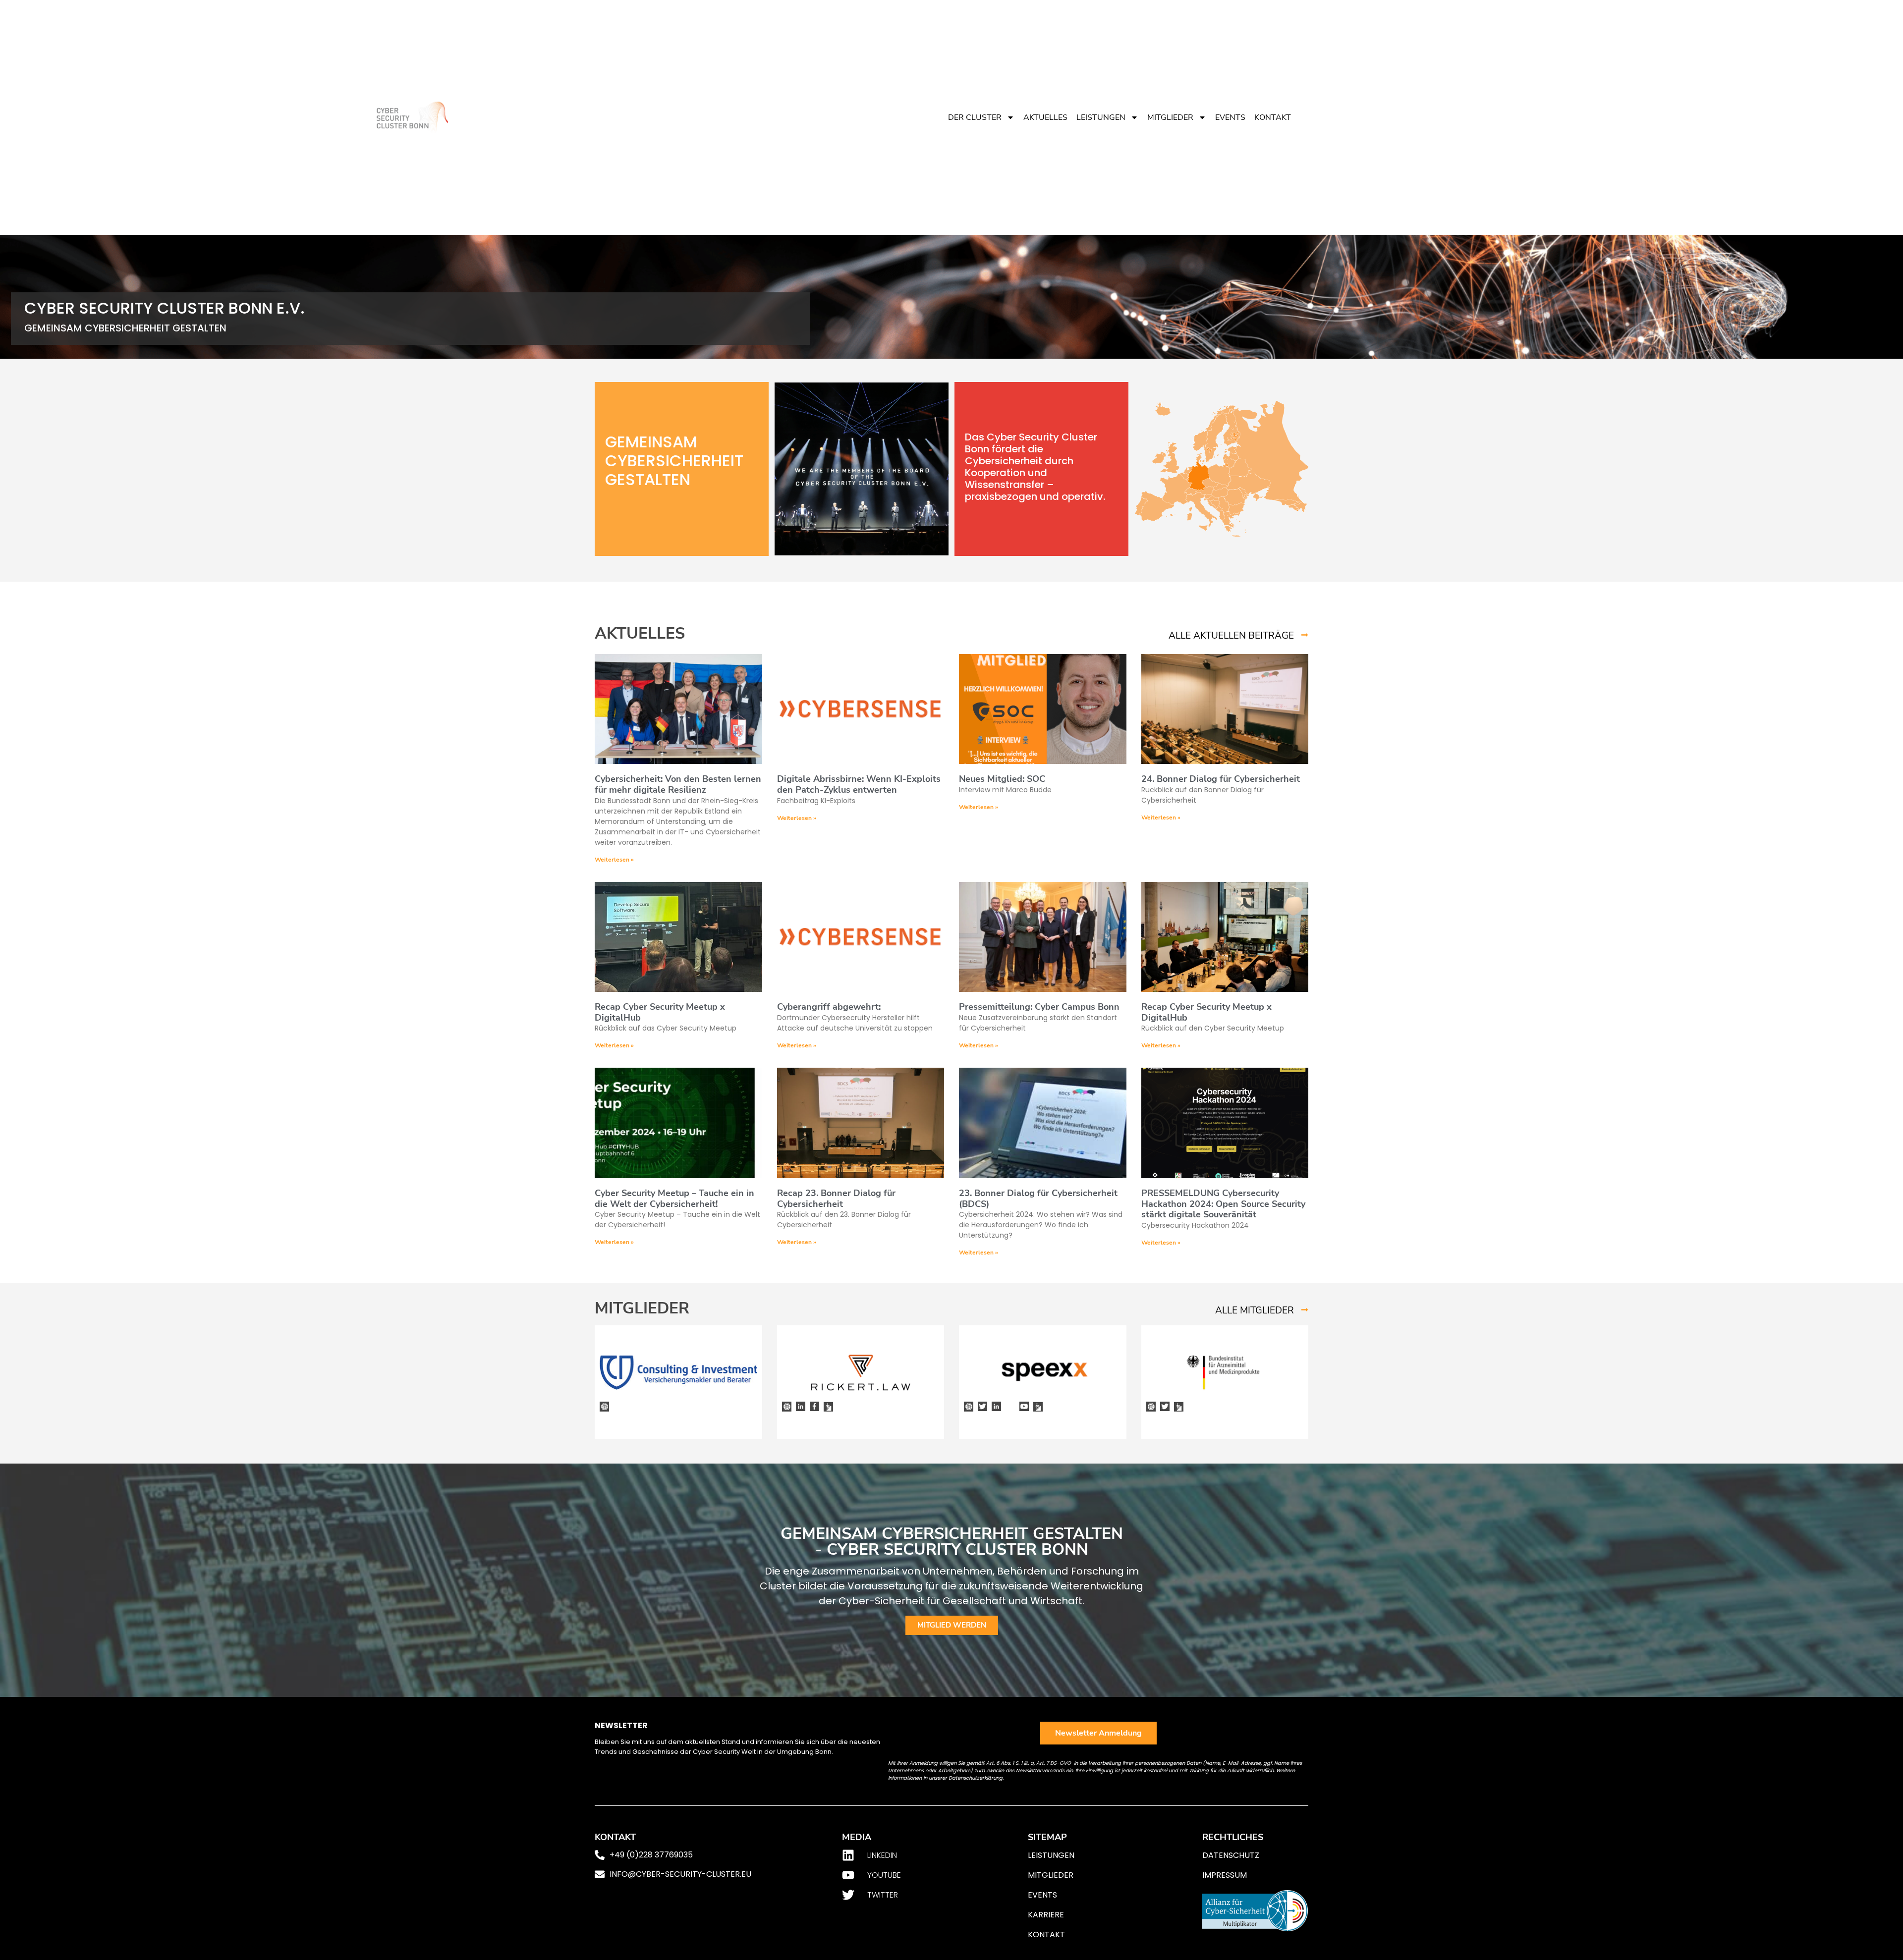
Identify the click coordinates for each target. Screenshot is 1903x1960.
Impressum (1225, 1875)
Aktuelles (1045, 117)
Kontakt (1273, 117)
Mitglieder (1170, 117)
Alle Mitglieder (1255, 1310)
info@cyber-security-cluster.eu (680, 1874)
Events (1230, 117)
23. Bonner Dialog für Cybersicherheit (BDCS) (1038, 1198)
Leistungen (1101, 117)
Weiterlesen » (614, 860)
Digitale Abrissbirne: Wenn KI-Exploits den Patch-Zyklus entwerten (859, 784)
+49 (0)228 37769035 (651, 1855)
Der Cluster (975, 117)
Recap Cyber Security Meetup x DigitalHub (660, 1012)
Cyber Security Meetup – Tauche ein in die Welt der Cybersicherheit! (674, 1198)
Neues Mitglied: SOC (1002, 779)
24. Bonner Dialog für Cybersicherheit (1221, 779)
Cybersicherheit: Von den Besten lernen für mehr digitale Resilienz (678, 784)
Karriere (1046, 1915)
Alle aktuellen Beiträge (1231, 636)
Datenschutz (1231, 1855)
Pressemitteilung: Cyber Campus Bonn (1039, 1007)
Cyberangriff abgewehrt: (829, 1007)
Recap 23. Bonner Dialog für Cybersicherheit (836, 1198)
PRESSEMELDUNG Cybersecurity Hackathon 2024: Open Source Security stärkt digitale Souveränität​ (1223, 1204)
